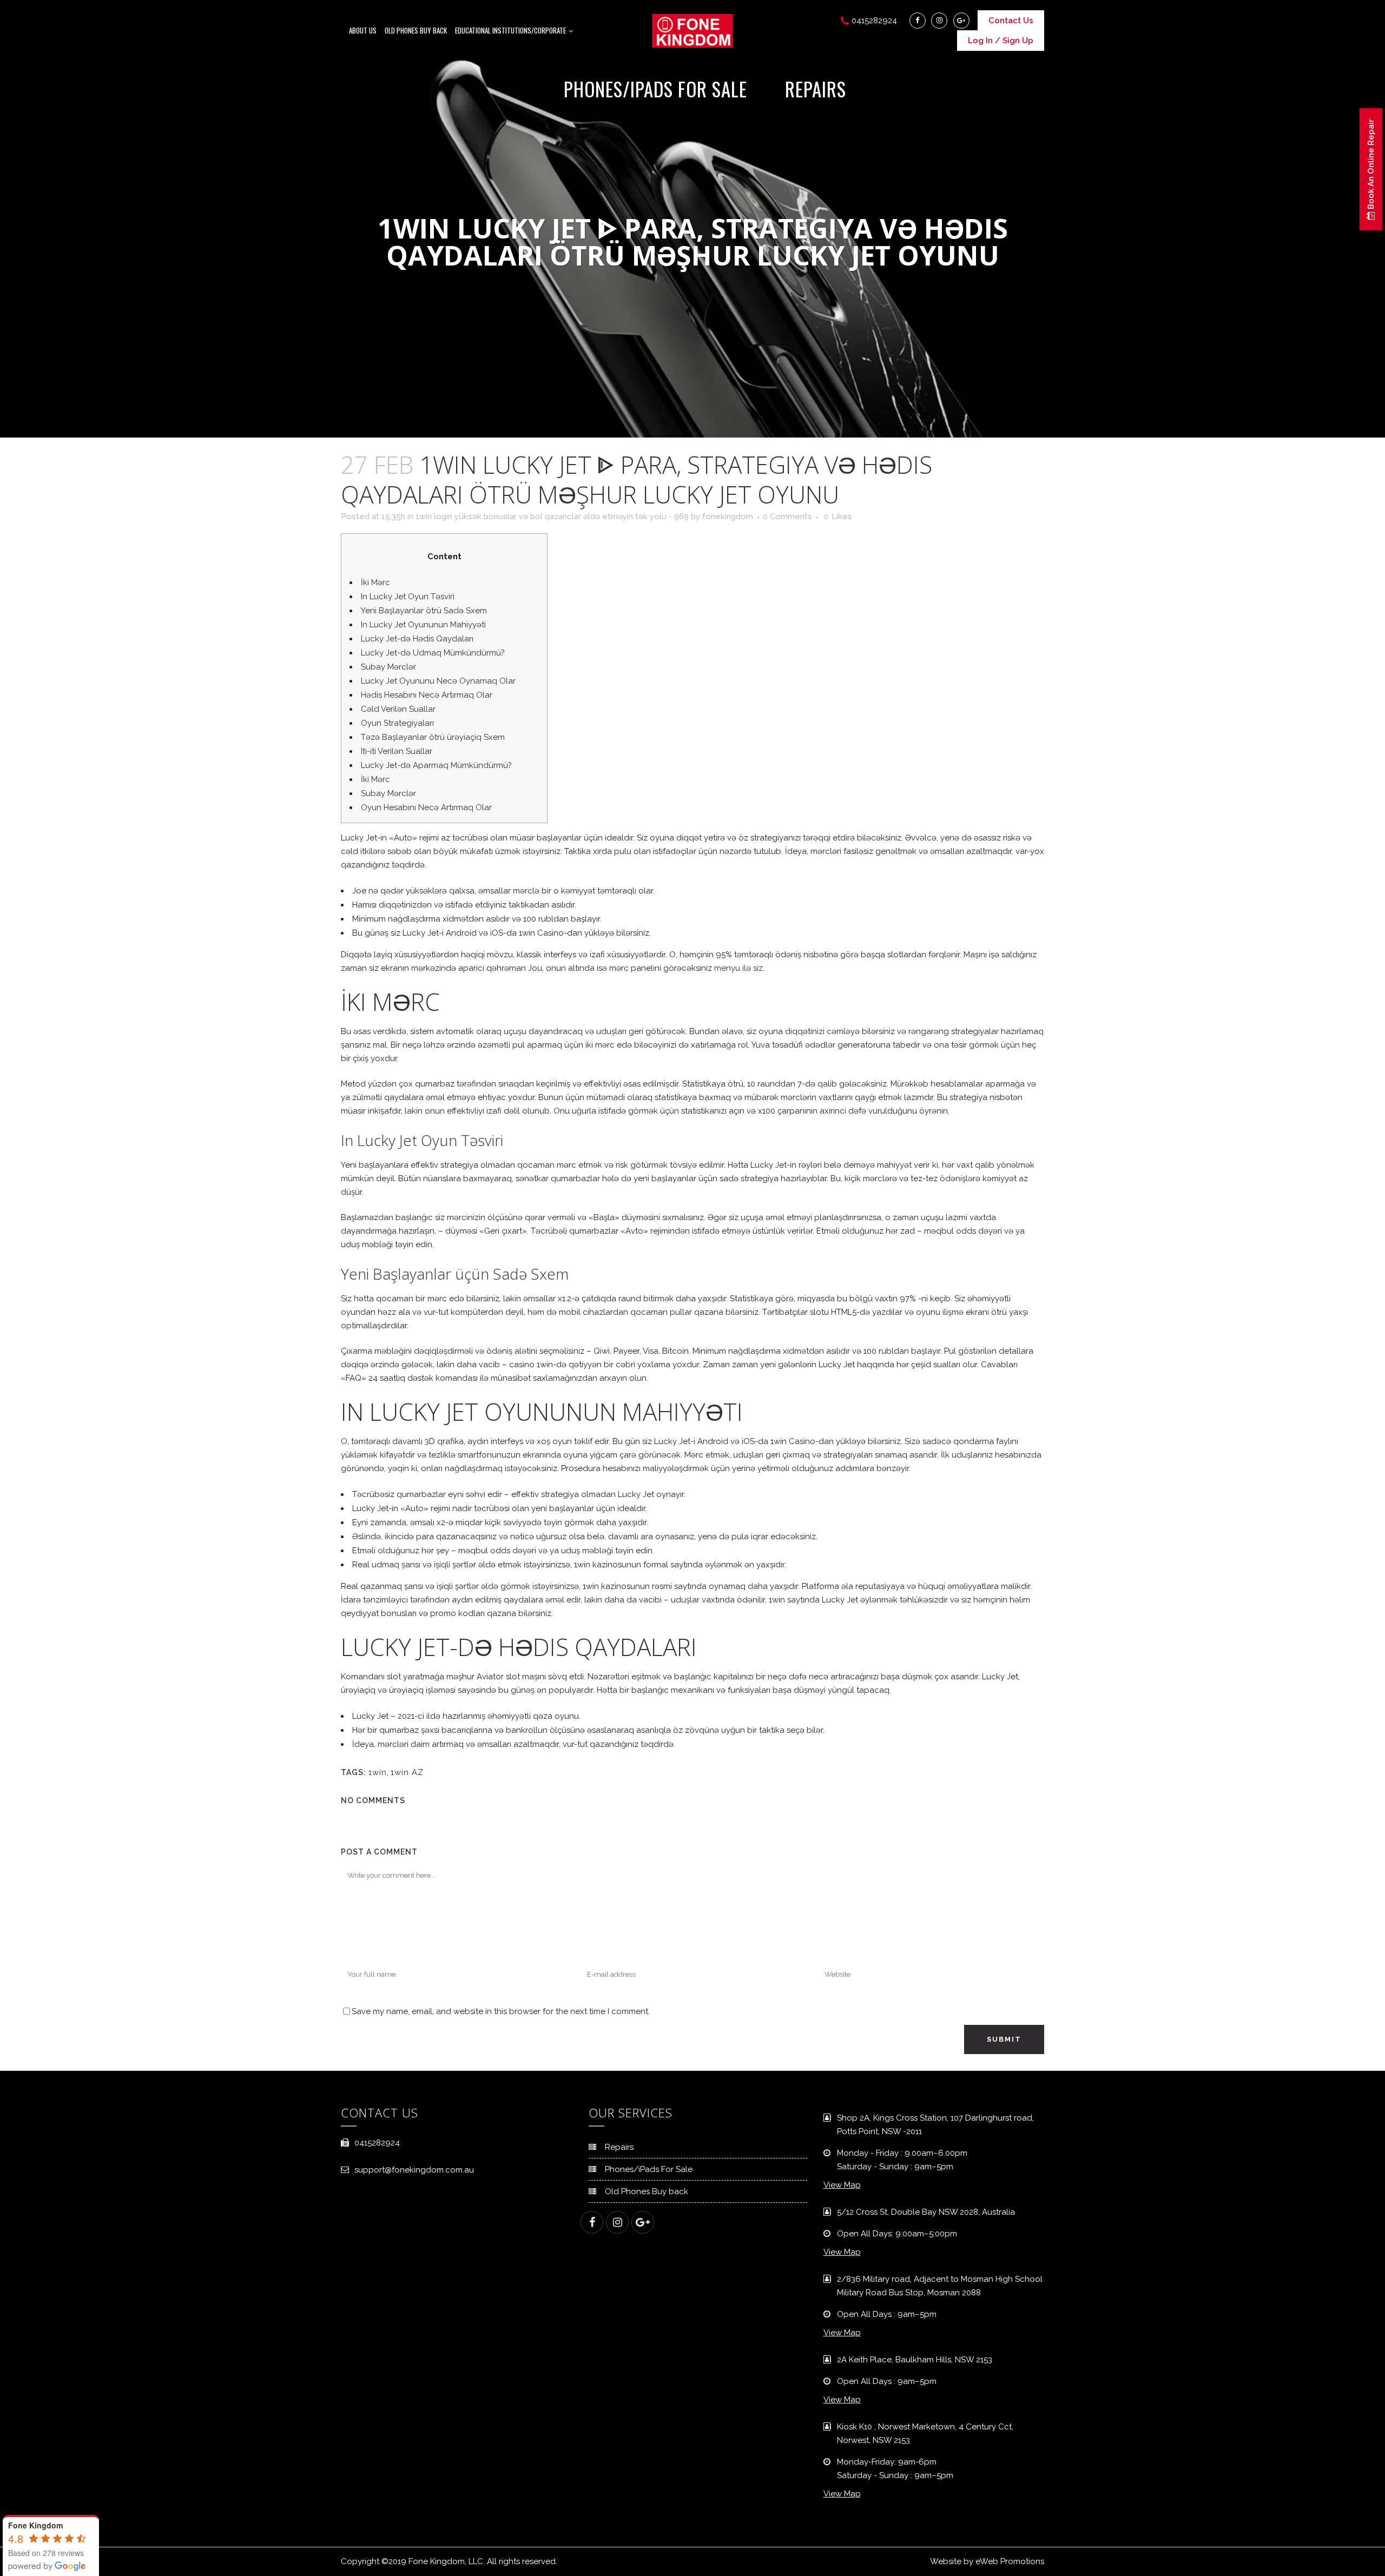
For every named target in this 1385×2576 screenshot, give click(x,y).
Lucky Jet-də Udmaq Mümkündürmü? (433, 653)
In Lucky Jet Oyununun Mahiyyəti (423, 625)
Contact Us (1011, 21)
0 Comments (787, 516)
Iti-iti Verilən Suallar (397, 751)
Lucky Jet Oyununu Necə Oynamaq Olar (438, 681)
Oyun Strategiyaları (397, 723)
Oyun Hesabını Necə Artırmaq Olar (426, 807)
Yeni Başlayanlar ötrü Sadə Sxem (424, 611)
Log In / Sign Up (1001, 41)
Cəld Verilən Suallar (398, 709)
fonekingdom (728, 516)
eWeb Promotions (1010, 2561)
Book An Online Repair (1371, 165)
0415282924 (377, 2143)
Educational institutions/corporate (510, 30)
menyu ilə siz (738, 968)
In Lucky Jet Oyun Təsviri (408, 597)
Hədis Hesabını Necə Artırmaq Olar (427, 695)
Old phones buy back (416, 30)
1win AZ (407, 1772)
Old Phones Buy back (647, 2191)
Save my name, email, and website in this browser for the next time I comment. (501, 2011)
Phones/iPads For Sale (649, 2169)
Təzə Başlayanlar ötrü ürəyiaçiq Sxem (433, 737)
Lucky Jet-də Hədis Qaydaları (417, 639)
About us (363, 30)
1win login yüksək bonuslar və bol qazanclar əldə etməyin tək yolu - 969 (552, 516)
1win (378, 1772)
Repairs (619, 2147)
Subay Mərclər (388, 667)
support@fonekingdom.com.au (414, 2170)
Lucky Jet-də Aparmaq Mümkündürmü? (436, 765)
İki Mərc (375, 582)
